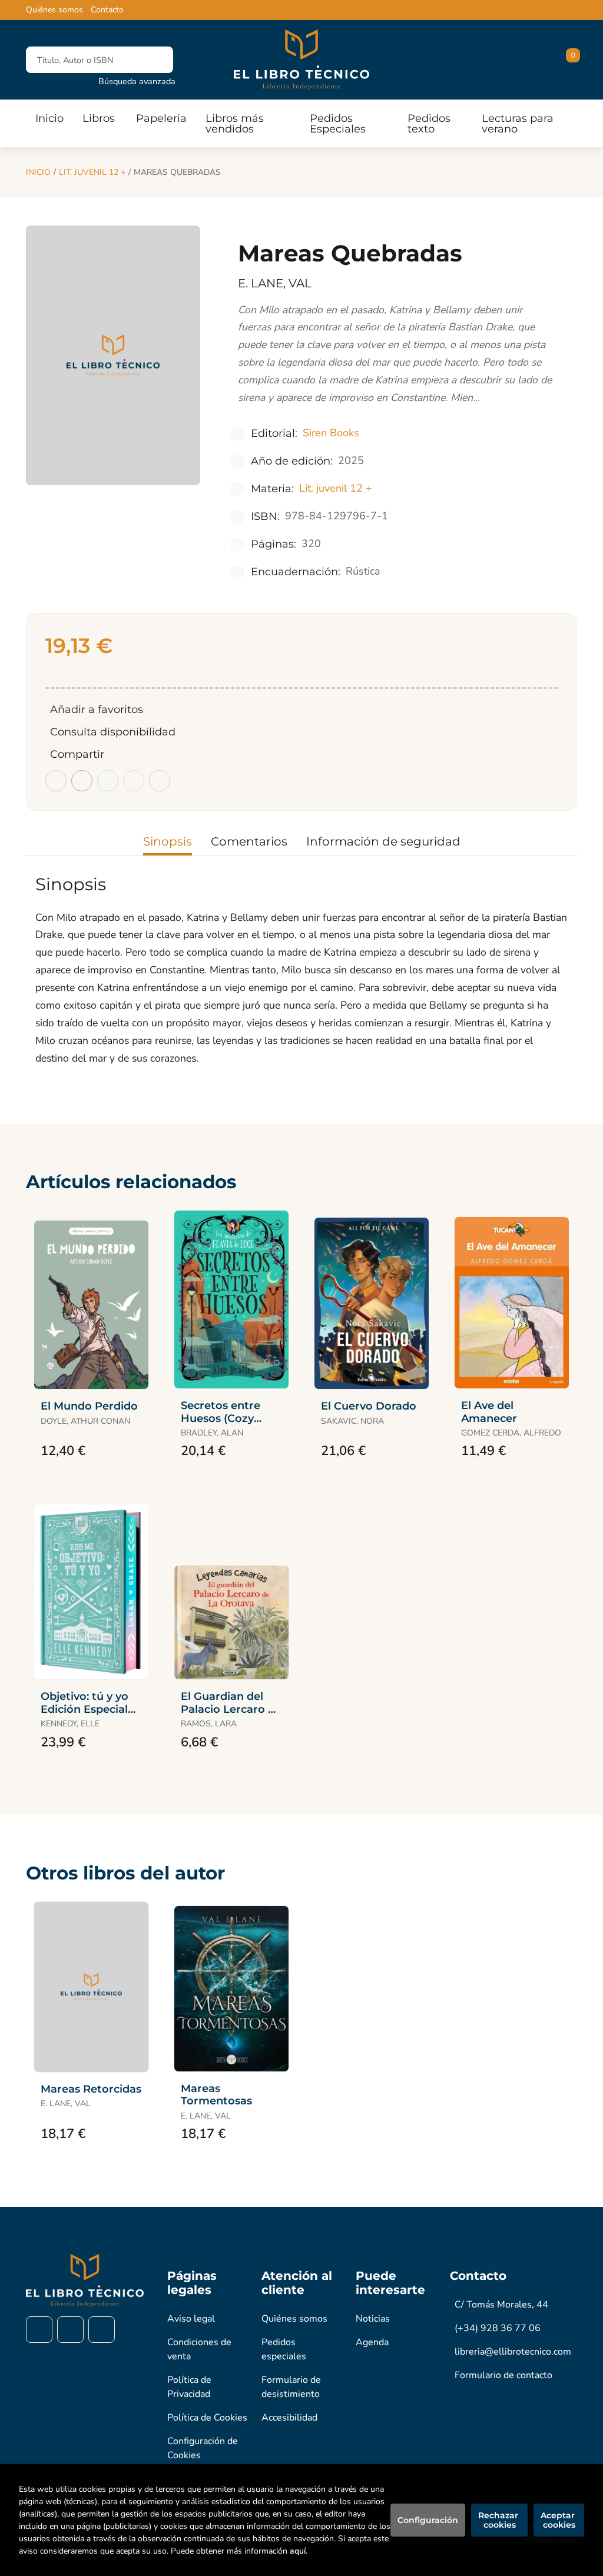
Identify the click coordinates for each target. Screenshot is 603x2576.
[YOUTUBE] (102, 2330)
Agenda (372, 2342)
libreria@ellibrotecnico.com (513, 2352)
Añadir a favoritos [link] (97, 710)
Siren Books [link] (331, 433)
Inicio (38, 172)
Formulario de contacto (503, 2375)
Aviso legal (191, 2319)
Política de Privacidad (189, 2387)
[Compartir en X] (82, 781)
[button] (569, 60)
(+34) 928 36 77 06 (498, 2328)
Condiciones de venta (199, 2349)
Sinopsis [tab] (168, 841)
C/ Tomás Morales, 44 (501, 2305)
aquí (298, 2551)
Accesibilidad (289, 2418)
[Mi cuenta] (574, 60)
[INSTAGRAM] (70, 2330)
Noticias (373, 2319)
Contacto (107, 10)
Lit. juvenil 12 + (92, 172)
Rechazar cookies (499, 2520)
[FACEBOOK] (39, 2330)
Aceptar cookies (559, 2520)
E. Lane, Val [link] (275, 283)
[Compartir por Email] (134, 781)
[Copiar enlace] (160, 781)
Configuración (428, 2520)
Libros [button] (99, 118)
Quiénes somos (54, 10)
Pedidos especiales (284, 2349)
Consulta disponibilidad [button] (113, 732)
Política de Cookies (207, 2418)
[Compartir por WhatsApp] (108, 781)
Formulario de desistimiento (291, 2387)
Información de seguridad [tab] (383, 841)
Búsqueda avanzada (137, 81)
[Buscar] (154, 60)
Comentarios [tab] (249, 841)
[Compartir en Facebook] (56, 781)
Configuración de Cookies (203, 2448)
